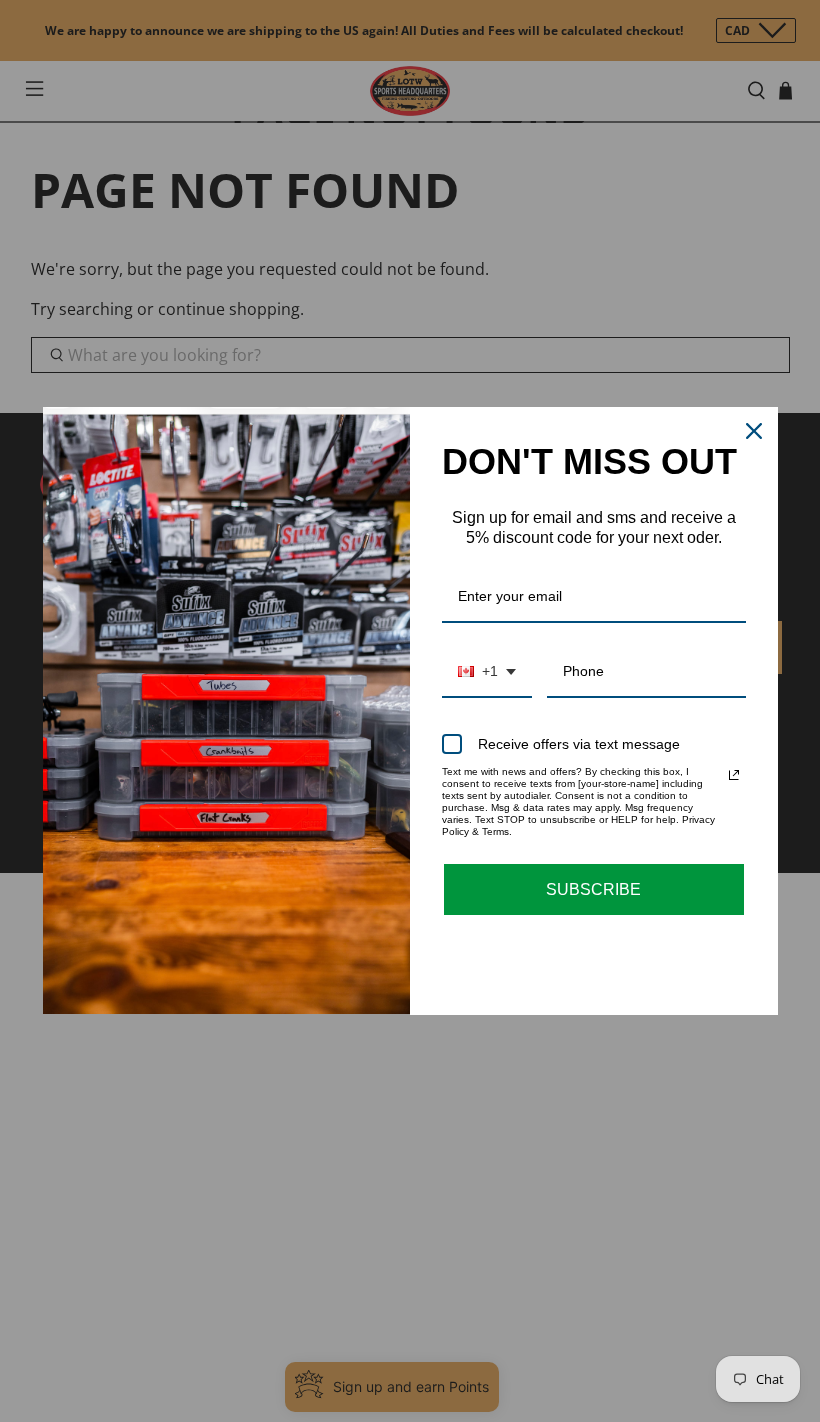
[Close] (754, 431)
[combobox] (487, 672)
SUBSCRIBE (593, 889)
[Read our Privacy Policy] (734, 775)
